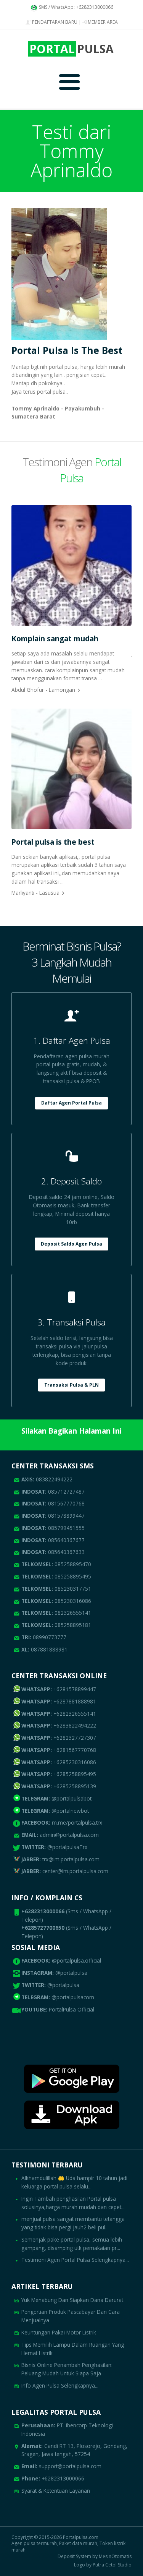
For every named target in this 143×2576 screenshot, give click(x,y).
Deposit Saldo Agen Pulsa (71, 1244)
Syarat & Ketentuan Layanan (56, 2491)
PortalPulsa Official (71, 2009)
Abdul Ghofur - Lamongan (43, 690)
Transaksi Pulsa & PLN (71, 1385)
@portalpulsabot (56, 1798)
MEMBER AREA (102, 22)
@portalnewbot (55, 1811)
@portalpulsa (71, 1973)
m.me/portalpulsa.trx (62, 1823)
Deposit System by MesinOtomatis (95, 2557)
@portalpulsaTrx (54, 1847)
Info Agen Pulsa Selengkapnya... (60, 2385)
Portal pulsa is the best (53, 842)
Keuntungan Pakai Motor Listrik (59, 2332)
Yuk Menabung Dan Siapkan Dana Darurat (72, 2300)
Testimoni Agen (72, 470)
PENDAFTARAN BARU (54, 22)
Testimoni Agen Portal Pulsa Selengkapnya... (75, 2260)
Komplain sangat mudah (55, 638)
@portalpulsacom (73, 1997)
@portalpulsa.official (76, 1960)
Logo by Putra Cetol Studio (103, 2565)
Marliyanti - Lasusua (35, 893)
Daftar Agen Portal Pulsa (71, 1103)
